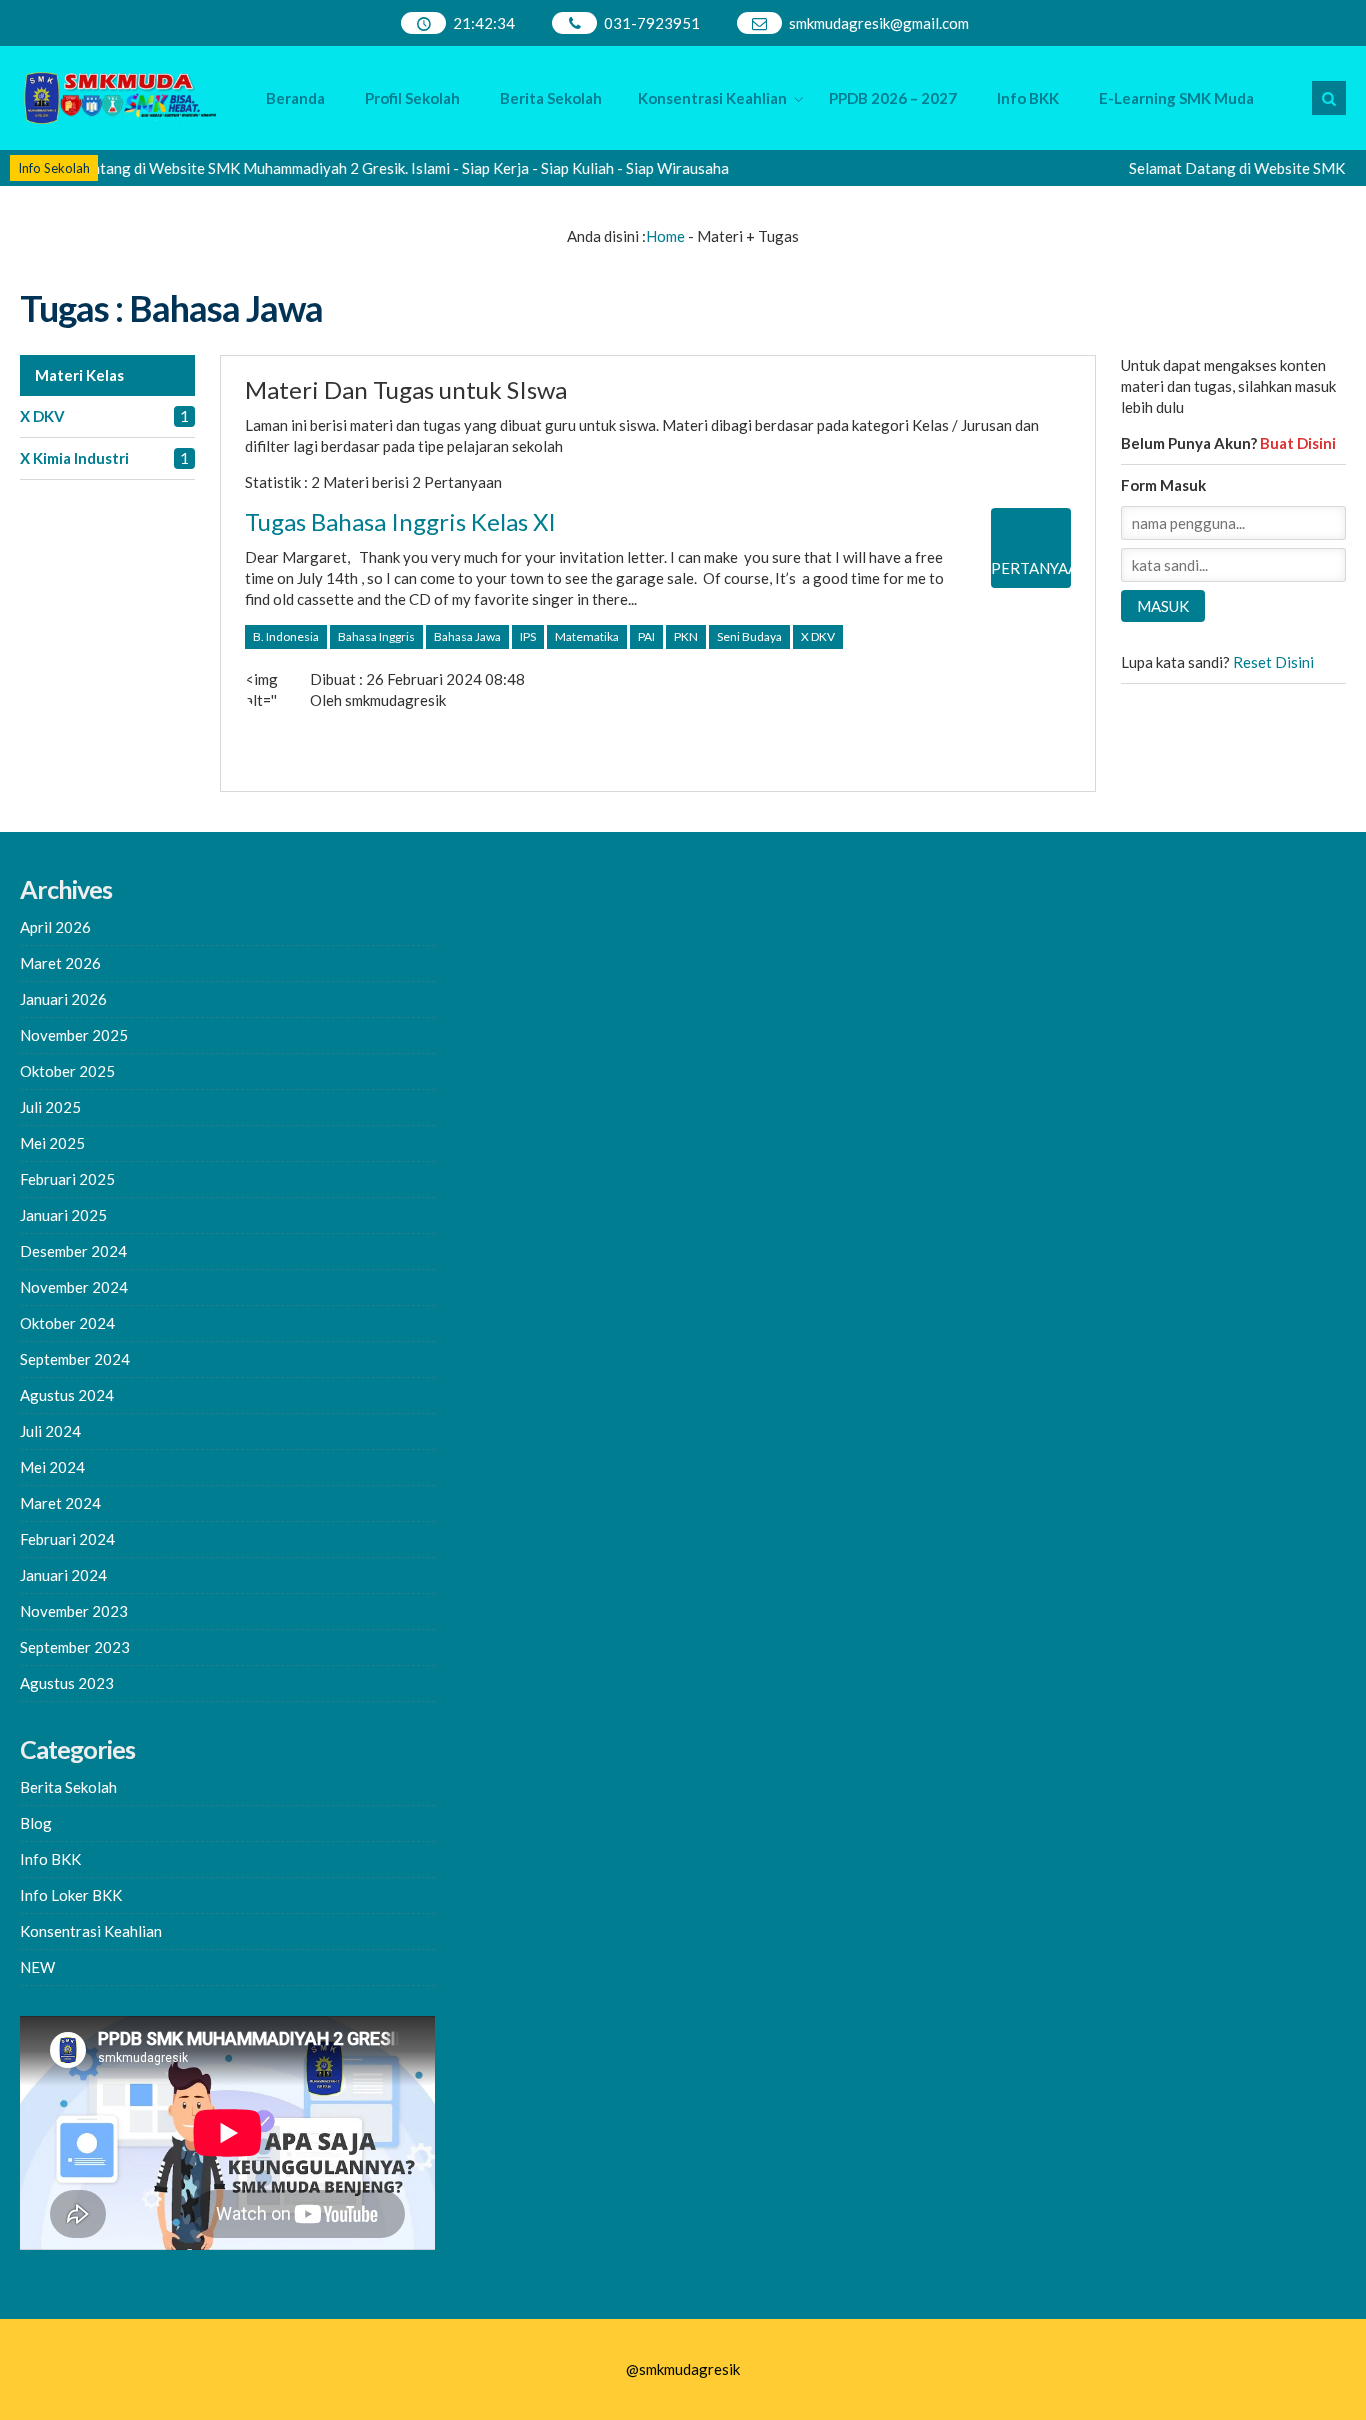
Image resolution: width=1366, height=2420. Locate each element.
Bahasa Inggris (376, 636)
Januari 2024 (63, 1575)
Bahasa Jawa (467, 636)
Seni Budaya (749, 636)
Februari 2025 (67, 1179)
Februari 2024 (67, 1539)
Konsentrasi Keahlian (712, 98)
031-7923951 (652, 23)
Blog (36, 1823)
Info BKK (1028, 98)
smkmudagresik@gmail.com (879, 23)
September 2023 (75, 1647)
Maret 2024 (60, 1503)
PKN (686, 636)
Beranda (295, 98)
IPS (528, 636)
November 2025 (74, 1035)
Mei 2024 (52, 1467)
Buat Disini (1298, 443)
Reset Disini (1273, 662)
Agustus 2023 (67, 1683)
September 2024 (75, 1359)
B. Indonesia (286, 636)
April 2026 (55, 927)
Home (665, 236)
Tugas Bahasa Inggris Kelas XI (400, 521)
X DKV (42, 416)
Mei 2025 (52, 1143)
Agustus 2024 (67, 1395)
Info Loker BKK (71, 1895)
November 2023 (74, 1611)
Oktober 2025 (67, 1071)
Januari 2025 (63, 1215)
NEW (37, 1967)
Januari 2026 (63, 999)
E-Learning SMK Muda (1176, 98)
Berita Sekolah (551, 98)
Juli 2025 (50, 1107)
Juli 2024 (50, 1431)
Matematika (587, 636)
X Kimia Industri (74, 458)
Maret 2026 (60, 963)
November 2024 (74, 1287)
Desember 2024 (73, 1251)
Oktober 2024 (67, 1323)
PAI (646, 636)
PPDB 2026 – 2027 (893, 98)
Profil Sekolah (412, 98)
